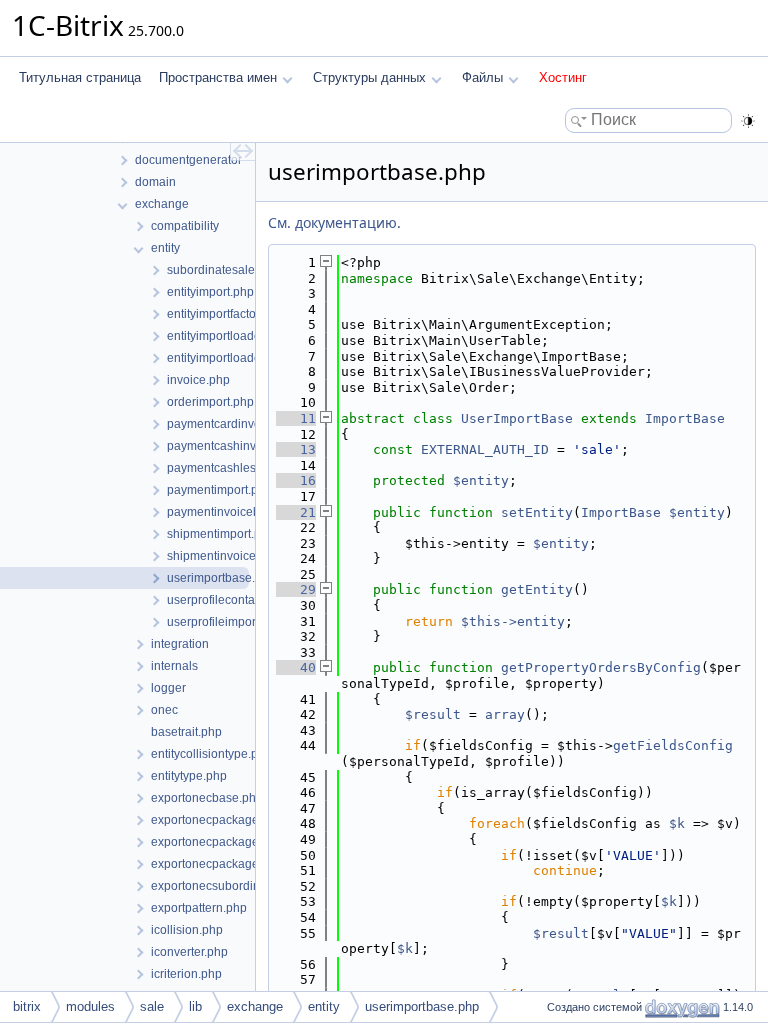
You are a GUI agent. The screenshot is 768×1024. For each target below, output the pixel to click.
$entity (481, 480)
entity (324, 1006)
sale (152, 1006)
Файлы (482, 77)
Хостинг (563, 77)
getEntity (537, 589)
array (505, 714)
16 (296, 480)
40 (296, 667)
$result (433, 714)
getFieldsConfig (673, 745)
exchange (255, 1006)
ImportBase (685, 418)
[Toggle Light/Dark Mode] (748, 121)
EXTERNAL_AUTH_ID (485, 449)
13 (296, 449)
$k (677, 823)
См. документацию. (334, 222)
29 (296, 589)
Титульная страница (80, 77)
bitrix (27, 1006)
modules (90, 1006)
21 (296, 512)
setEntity (537, 512)
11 (296, 418)
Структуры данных (369, 77)
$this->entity (513, 621)
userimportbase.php (422, 1006)
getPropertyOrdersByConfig (601, 667)
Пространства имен (218, 77)
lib (195, 1006)
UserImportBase (517, 418)
